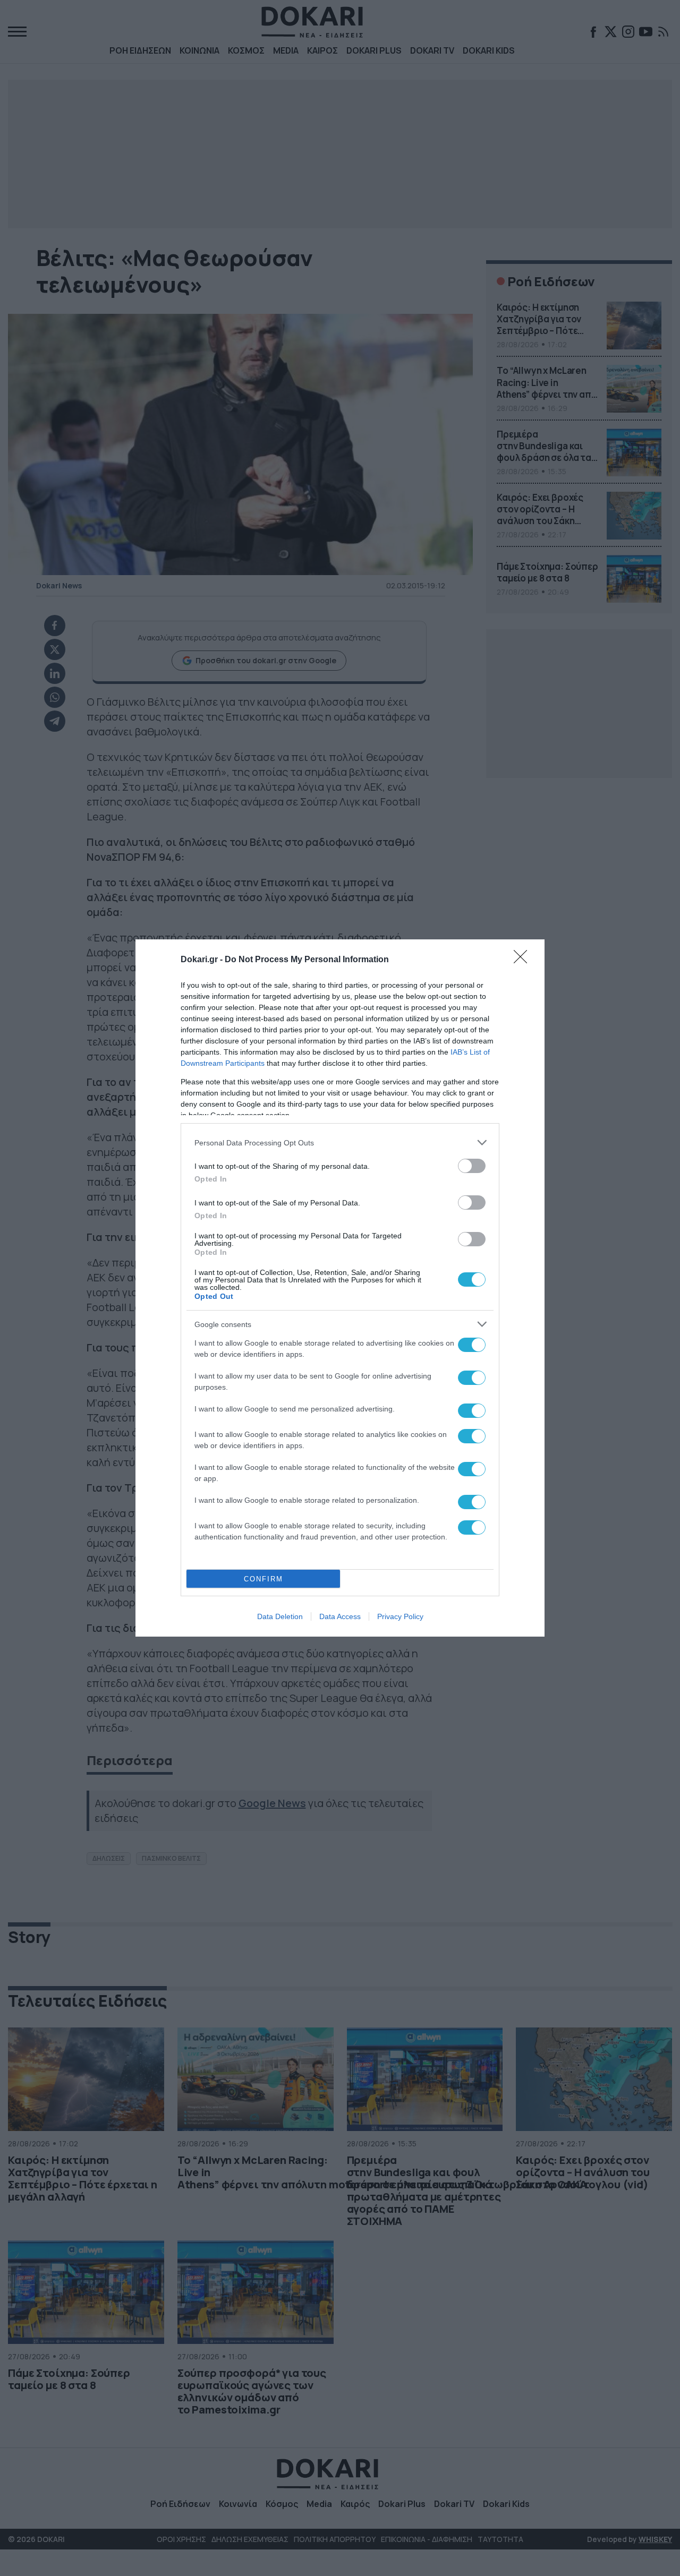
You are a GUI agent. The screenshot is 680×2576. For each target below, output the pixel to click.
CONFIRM (263, 1579)
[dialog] (340, 1288)
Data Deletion (280, 1616)
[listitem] (340, 1142)
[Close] (524, 960)
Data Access (340, 1616)
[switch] (472, 1166)
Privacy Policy (400, 1616)
